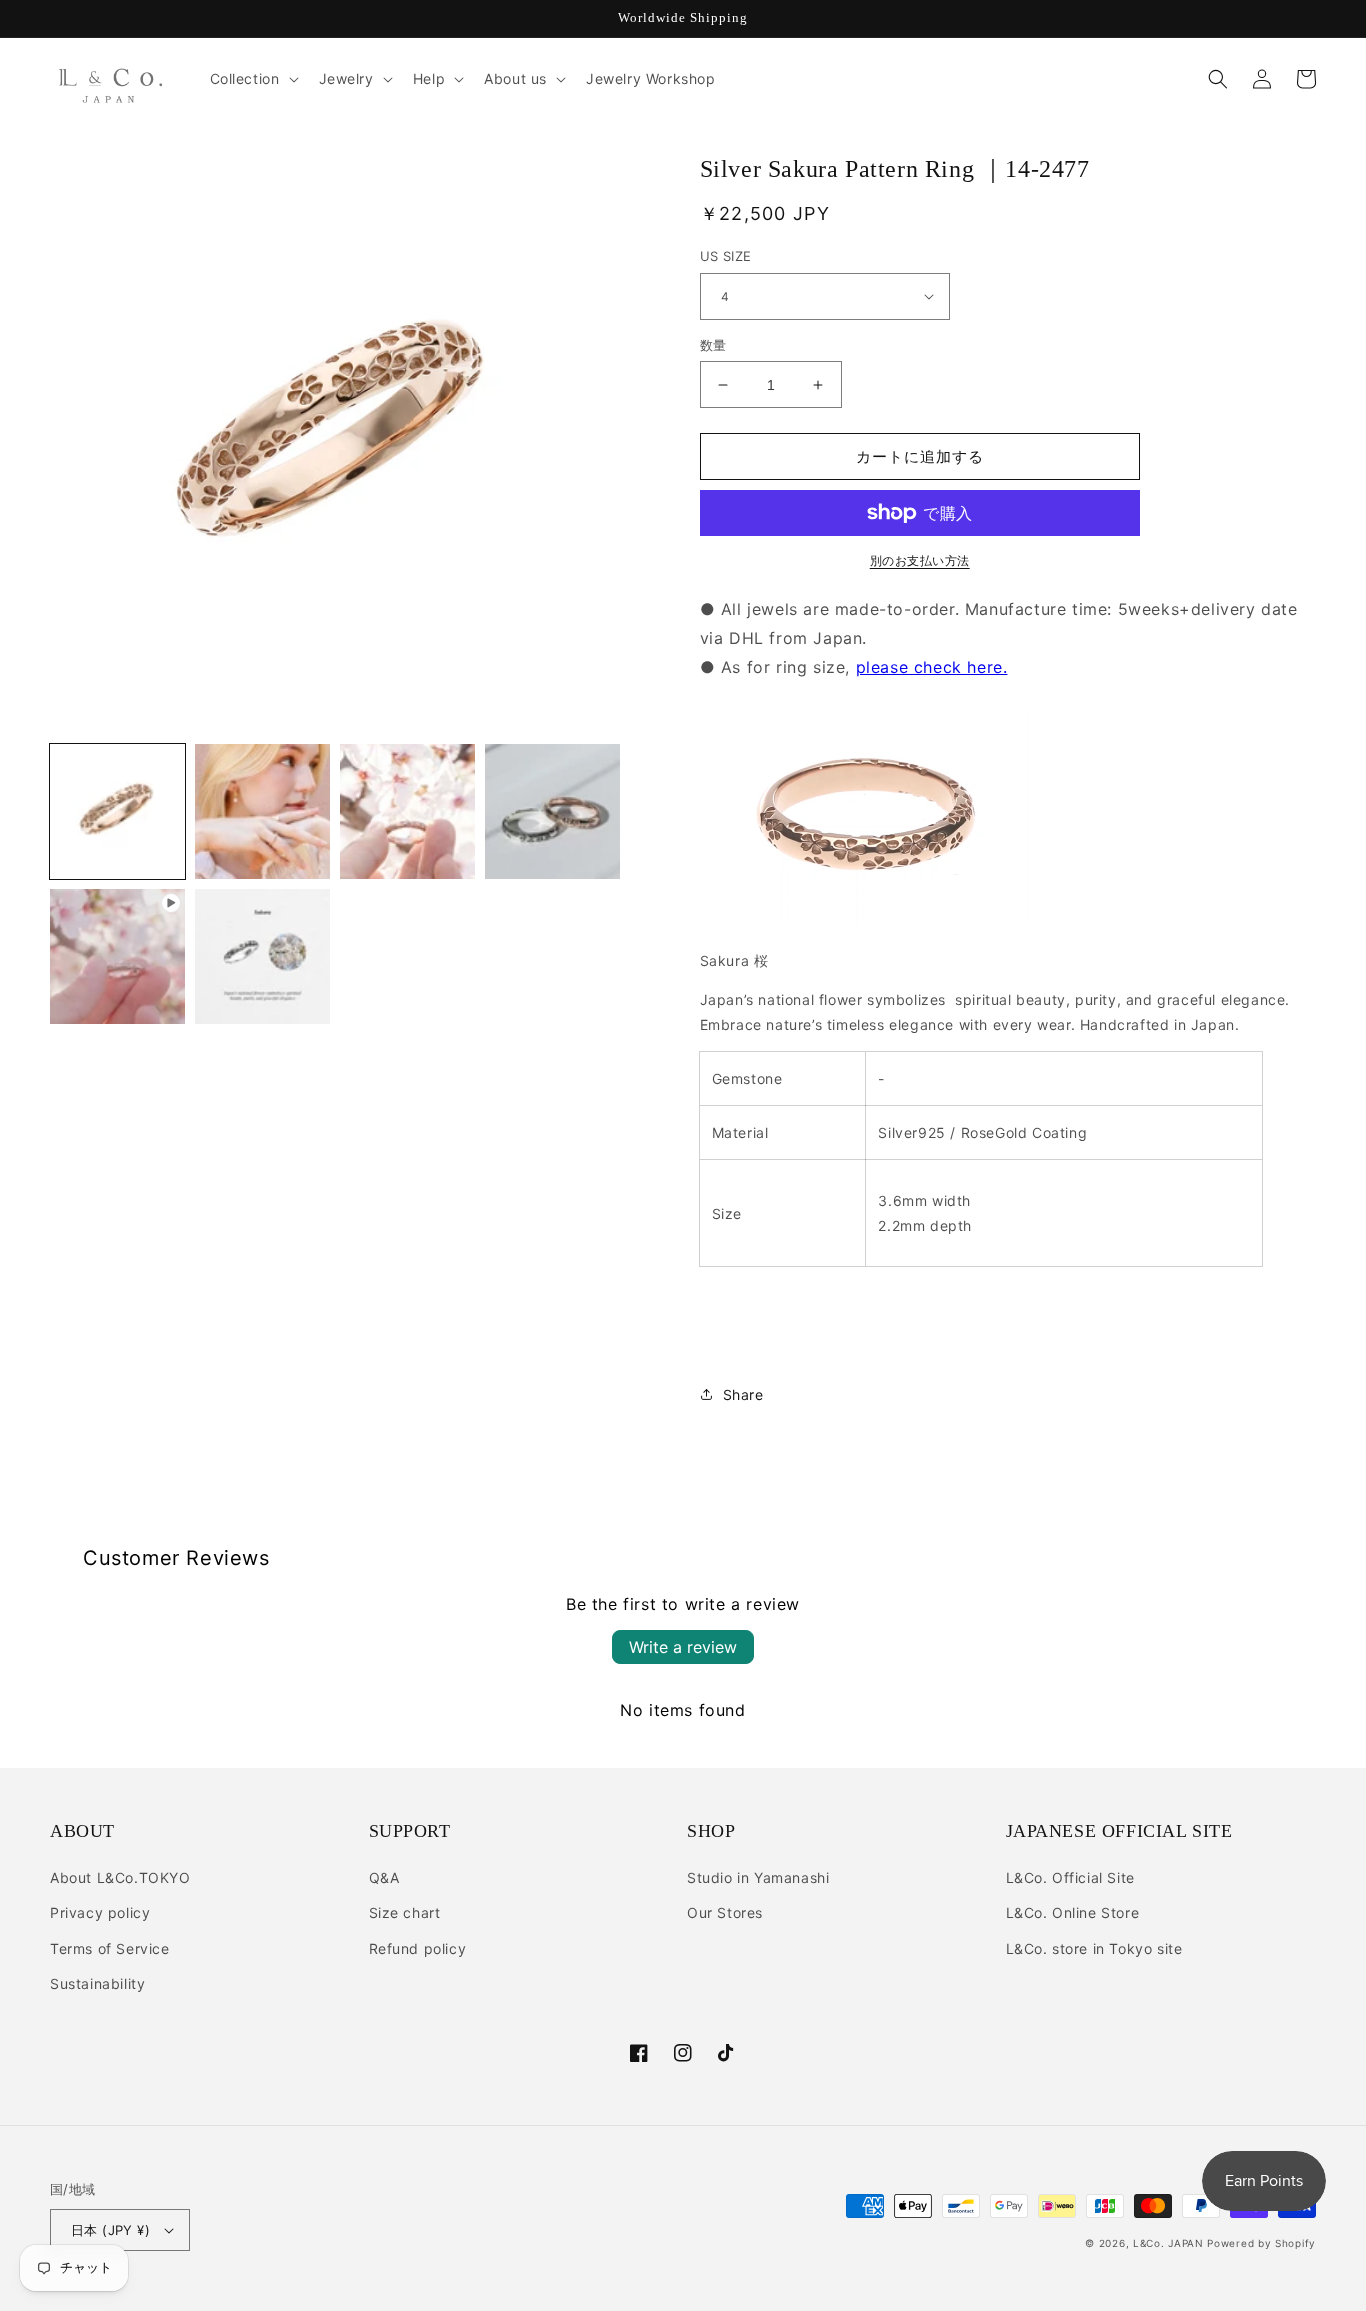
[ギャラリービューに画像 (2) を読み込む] (262, 811)
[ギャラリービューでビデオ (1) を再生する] (117, 956)
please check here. (932, 667)
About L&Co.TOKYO (120, 1877)
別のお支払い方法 (920, 560)
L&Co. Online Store (1073, 1912)
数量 (713, 345)
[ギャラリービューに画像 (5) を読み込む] (262, 956)
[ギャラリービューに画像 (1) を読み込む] (117, 811)
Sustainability (97, 1983)
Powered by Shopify (1261, 2243)
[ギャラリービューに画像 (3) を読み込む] (407, 811)
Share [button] (743, 1394)
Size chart (405, 1912)
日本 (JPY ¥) (110, 2230)
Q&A (384, 1877)
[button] (252, 79)
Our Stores (725, 1912)
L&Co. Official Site (1070, 1877)
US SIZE (726, 256)
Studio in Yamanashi (758, 1877)
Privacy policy (100, 1912)
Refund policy (418, 1948)
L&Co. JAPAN (1168, 2243)
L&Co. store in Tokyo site (1094, 1948)
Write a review (683, 1647)
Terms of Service (110, 1948)
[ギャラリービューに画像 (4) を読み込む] (552, 811)
